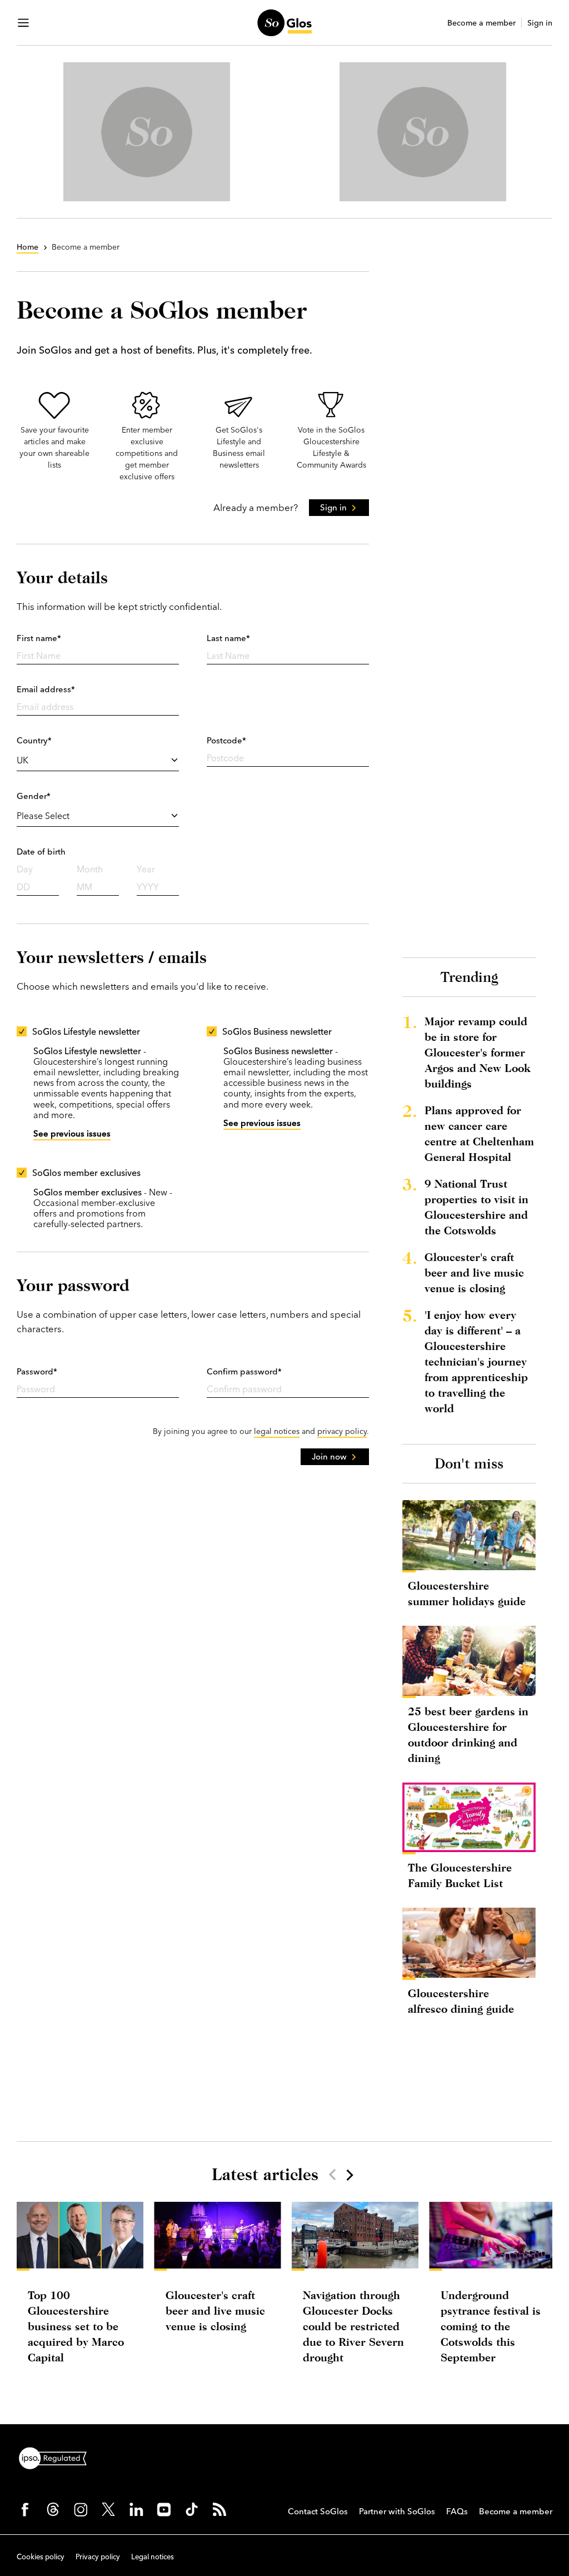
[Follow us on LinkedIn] (136, 2509)
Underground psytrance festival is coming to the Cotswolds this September (491, 2326)
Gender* (34, 796)
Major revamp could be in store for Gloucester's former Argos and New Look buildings (477, 1052)
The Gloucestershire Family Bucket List (460, 1875)
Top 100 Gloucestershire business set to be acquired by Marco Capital (76, 2326)
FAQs (457, 2511)
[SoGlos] (284, 23)
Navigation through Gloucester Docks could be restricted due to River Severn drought (353, 2326)
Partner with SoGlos (397, 2511)
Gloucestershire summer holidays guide (467, 1593)
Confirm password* (244, 1371)
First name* (39, 638)
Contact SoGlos (318, 2511)
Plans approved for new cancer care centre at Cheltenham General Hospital (479, 1133)
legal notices (277, 1431)
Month (90, 869)
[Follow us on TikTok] (192, 2509)
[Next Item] (349, 2175)
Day (25, 869)
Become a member (481, 23)
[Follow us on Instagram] (81, 2509)
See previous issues (72, 1133)
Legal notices (153, 2557)
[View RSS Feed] (219, 2509)
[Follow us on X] (108, 2509)
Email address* (46, 689)
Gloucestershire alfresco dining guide (461, 2001)
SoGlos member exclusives (86, 1173)
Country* (34, 740)
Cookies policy (41, 2557)
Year (146, 869)
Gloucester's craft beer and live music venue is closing (474, 1272)
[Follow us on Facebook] (25, 2509)
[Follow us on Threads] (53, 2509)
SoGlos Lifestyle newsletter (86, 1031)
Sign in (540, 23)
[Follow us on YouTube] (164, 2509)
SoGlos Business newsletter (277, 1031)
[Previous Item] (332, 2175)
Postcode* (226, 740)
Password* (37, 1371)
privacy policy (342, 1431)
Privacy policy (98, 2557)
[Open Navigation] (23, 23)
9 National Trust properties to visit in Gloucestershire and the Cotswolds (476, 1207)
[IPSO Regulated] (57, 2457)
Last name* (228, 638)
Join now (329, 1456)
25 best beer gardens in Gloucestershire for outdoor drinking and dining (468, 1734)
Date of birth (41, 852)
